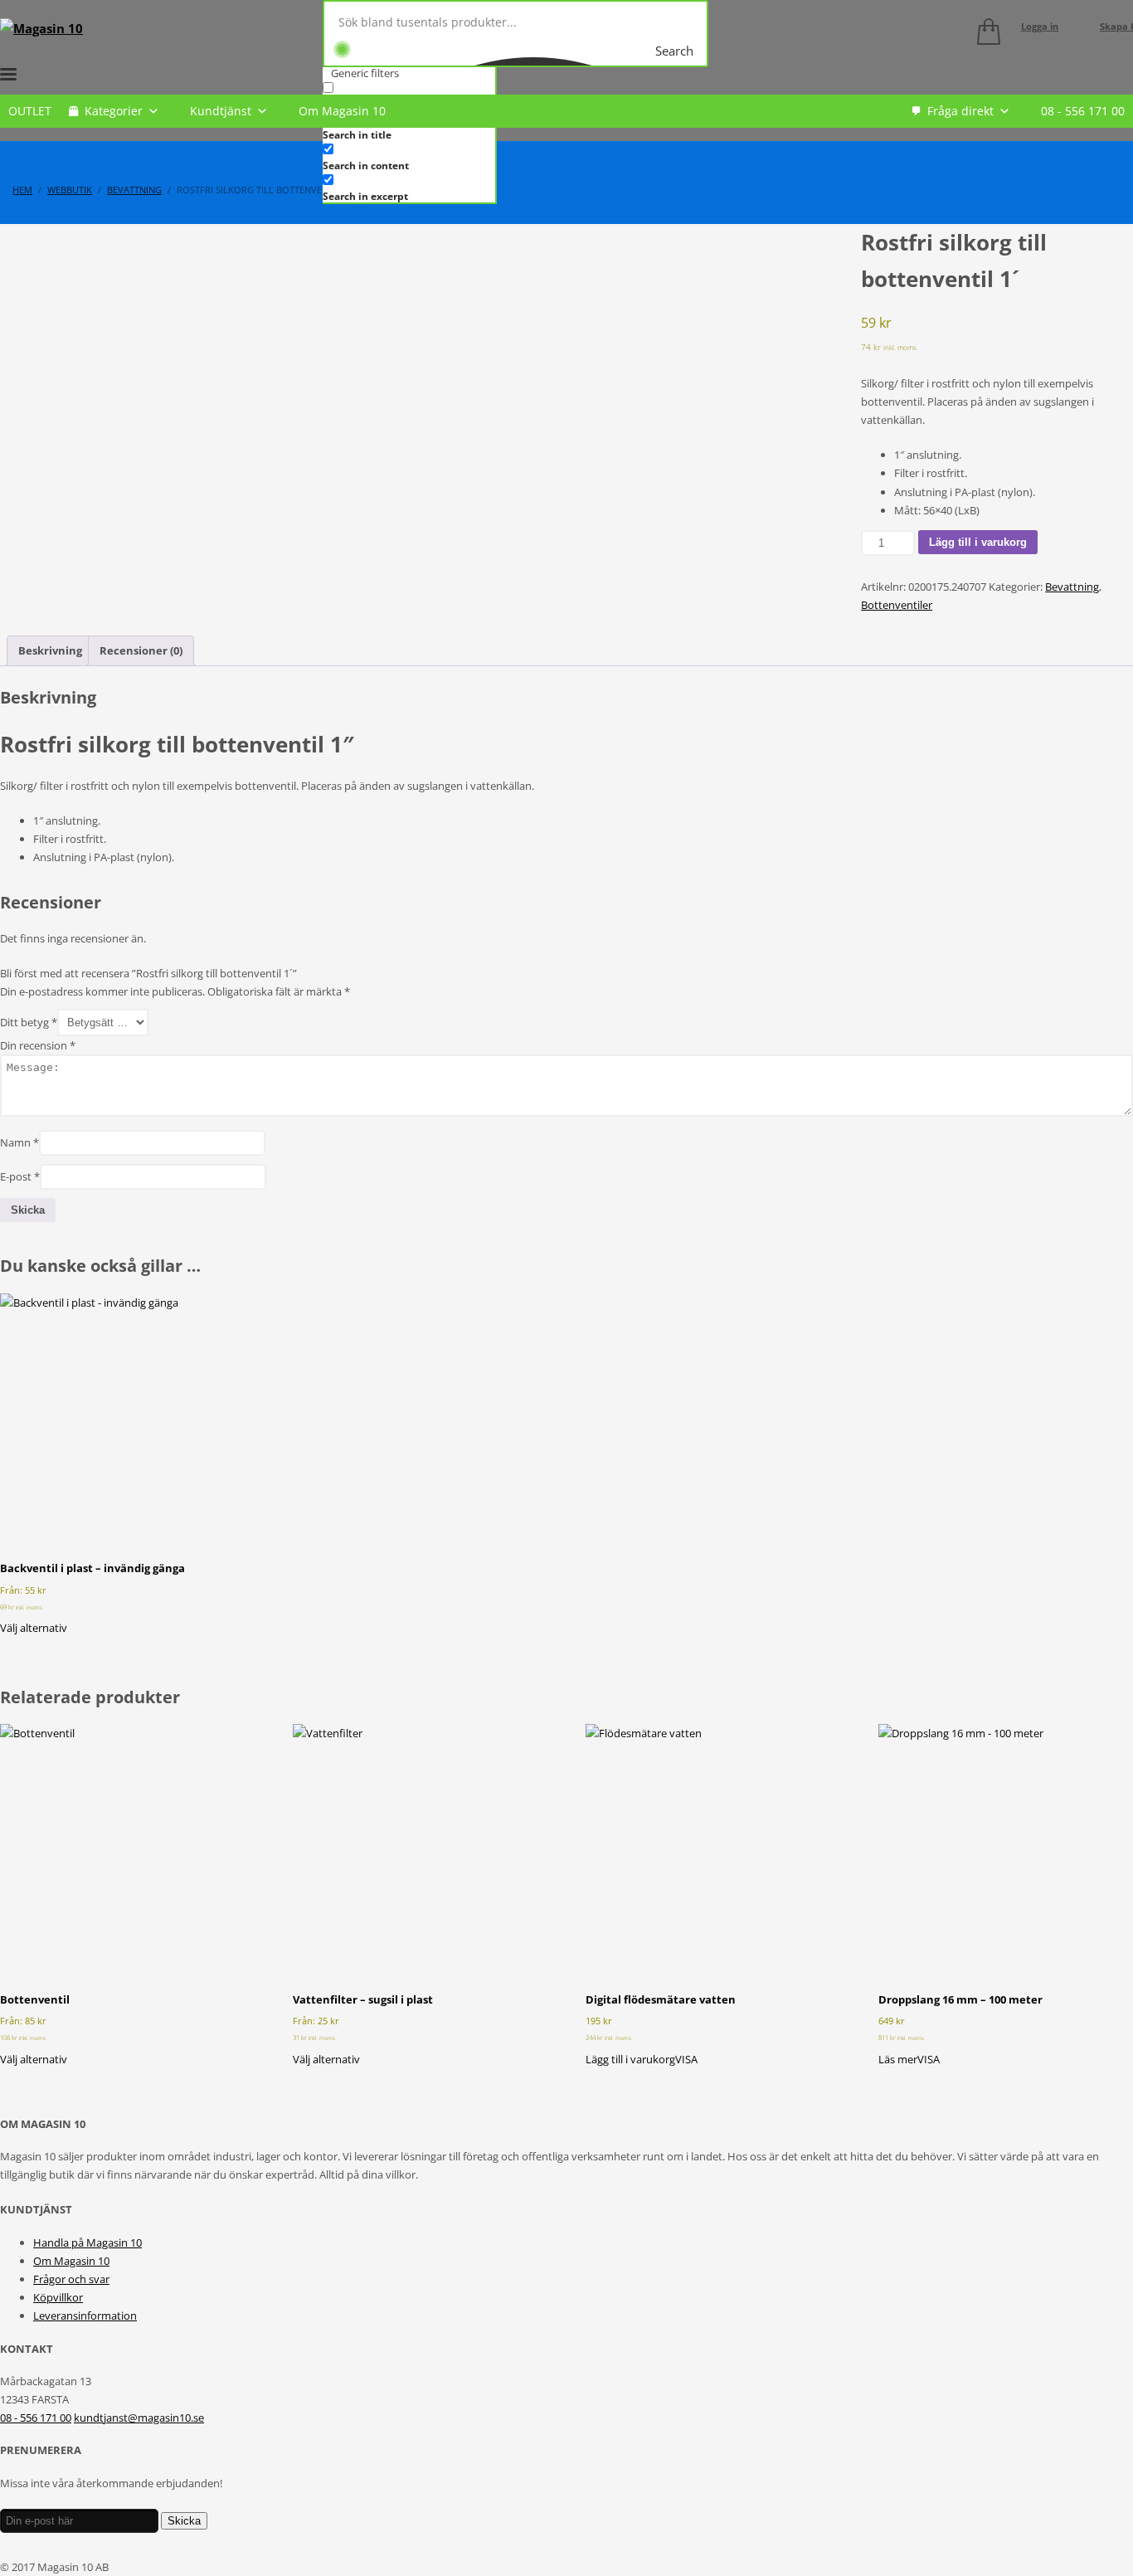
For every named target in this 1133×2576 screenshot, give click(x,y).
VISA (686, 2059)
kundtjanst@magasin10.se (139, 2418)
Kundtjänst (221, 111)
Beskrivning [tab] (50, 650)
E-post (20, 1176)
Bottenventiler (897, 605)
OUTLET (30, 111)
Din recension (38, 1045)
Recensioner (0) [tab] (141, 650)
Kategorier (114, 111)
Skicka (184, 2521)
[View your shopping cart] (985, 35)
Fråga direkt (960, 111)
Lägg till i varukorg (978, 542)
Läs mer (898, 2059)
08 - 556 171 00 (1083, 111)
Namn (19, 1142)
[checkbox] (406, 156)
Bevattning (1072, 587)
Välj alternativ (34, 1628)
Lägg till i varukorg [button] (630, 2059)
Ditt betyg (29, 1022)
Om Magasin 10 (342, 111)
